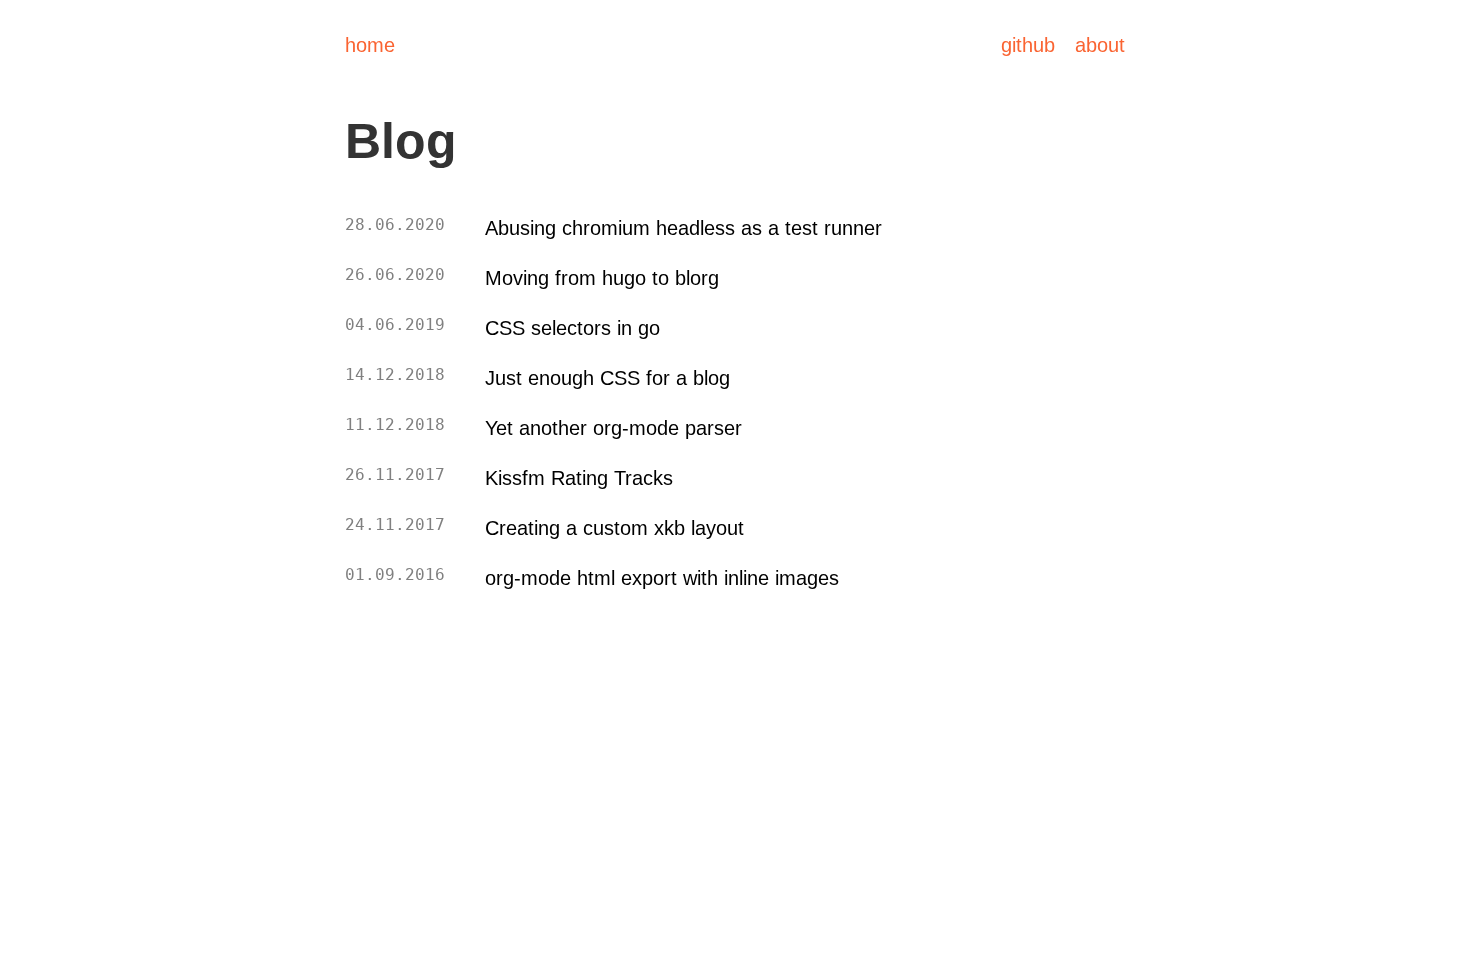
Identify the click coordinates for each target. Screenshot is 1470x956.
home (370, 45)
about (1100, 45)
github (1028, 45)
